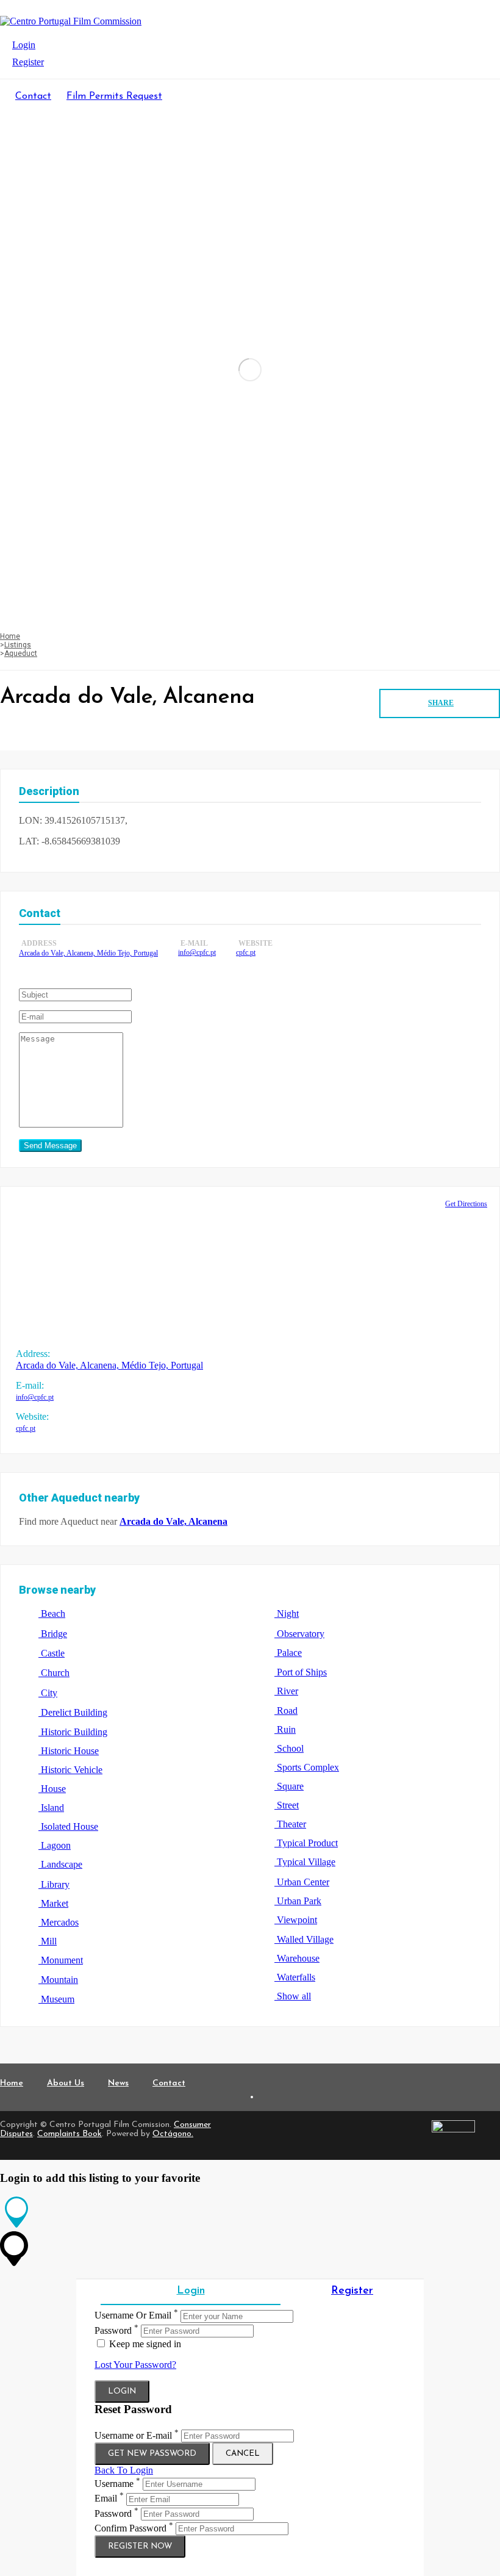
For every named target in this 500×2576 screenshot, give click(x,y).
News (118, 2083)
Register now (140, 2546)
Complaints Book (70, 2134)
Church (54, 1673)
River (286, 1691)
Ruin (285, 1729)
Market (53, 1903)
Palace (288, 1653)
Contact (33, 96)
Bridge (53, 1634)
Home (10, 636)
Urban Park (298, 1901)
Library (54, 1884)
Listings (18, 645)
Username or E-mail (133, 2435)
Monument (61, 1960)
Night (287, 1614)
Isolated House (68, 1826)
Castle (52, 1653)
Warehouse (297, 1958)
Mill (48, 1941)
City (48, 1693)
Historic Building (73, 1732)
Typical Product (306, 1843)
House (52, 1789)
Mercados (59, 1922)
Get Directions (466, 1204)
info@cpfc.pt (197, 952)
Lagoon (55, 1845)
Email (106, 2499)
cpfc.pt (246, 952)
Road (286, 1711)
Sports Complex (307, 1767)
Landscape (60, 1864)
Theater (290, 1824)
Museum (56, 1999)
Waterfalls (295, 1977)
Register (28, 62)
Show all (293, 1996)
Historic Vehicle (70, 1770)
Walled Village (304, 1939)
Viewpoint (296, 1920)
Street (287, 1805)
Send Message (50, 1146)
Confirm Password (130, 2528)
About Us (66, 2083)
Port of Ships (301, 1672)
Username (114, 2484)
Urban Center (302, 1882)
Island (51, 1808)
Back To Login (124, 2470)
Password (113, 2330)
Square (289, 1786)
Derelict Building (73, 1712)
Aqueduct (21, 653)
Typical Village (305, 1862)
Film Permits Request (114, 96)
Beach (52, 1614)
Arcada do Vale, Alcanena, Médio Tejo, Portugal (88, 953)
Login (24, 45)
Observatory (299, 1634)
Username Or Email (133, 2316)
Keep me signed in (144, 2344)
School (289, 1748)
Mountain (58, 1980)
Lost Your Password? (135, 2365)
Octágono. (173, 2134)
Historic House (69, 1751)
